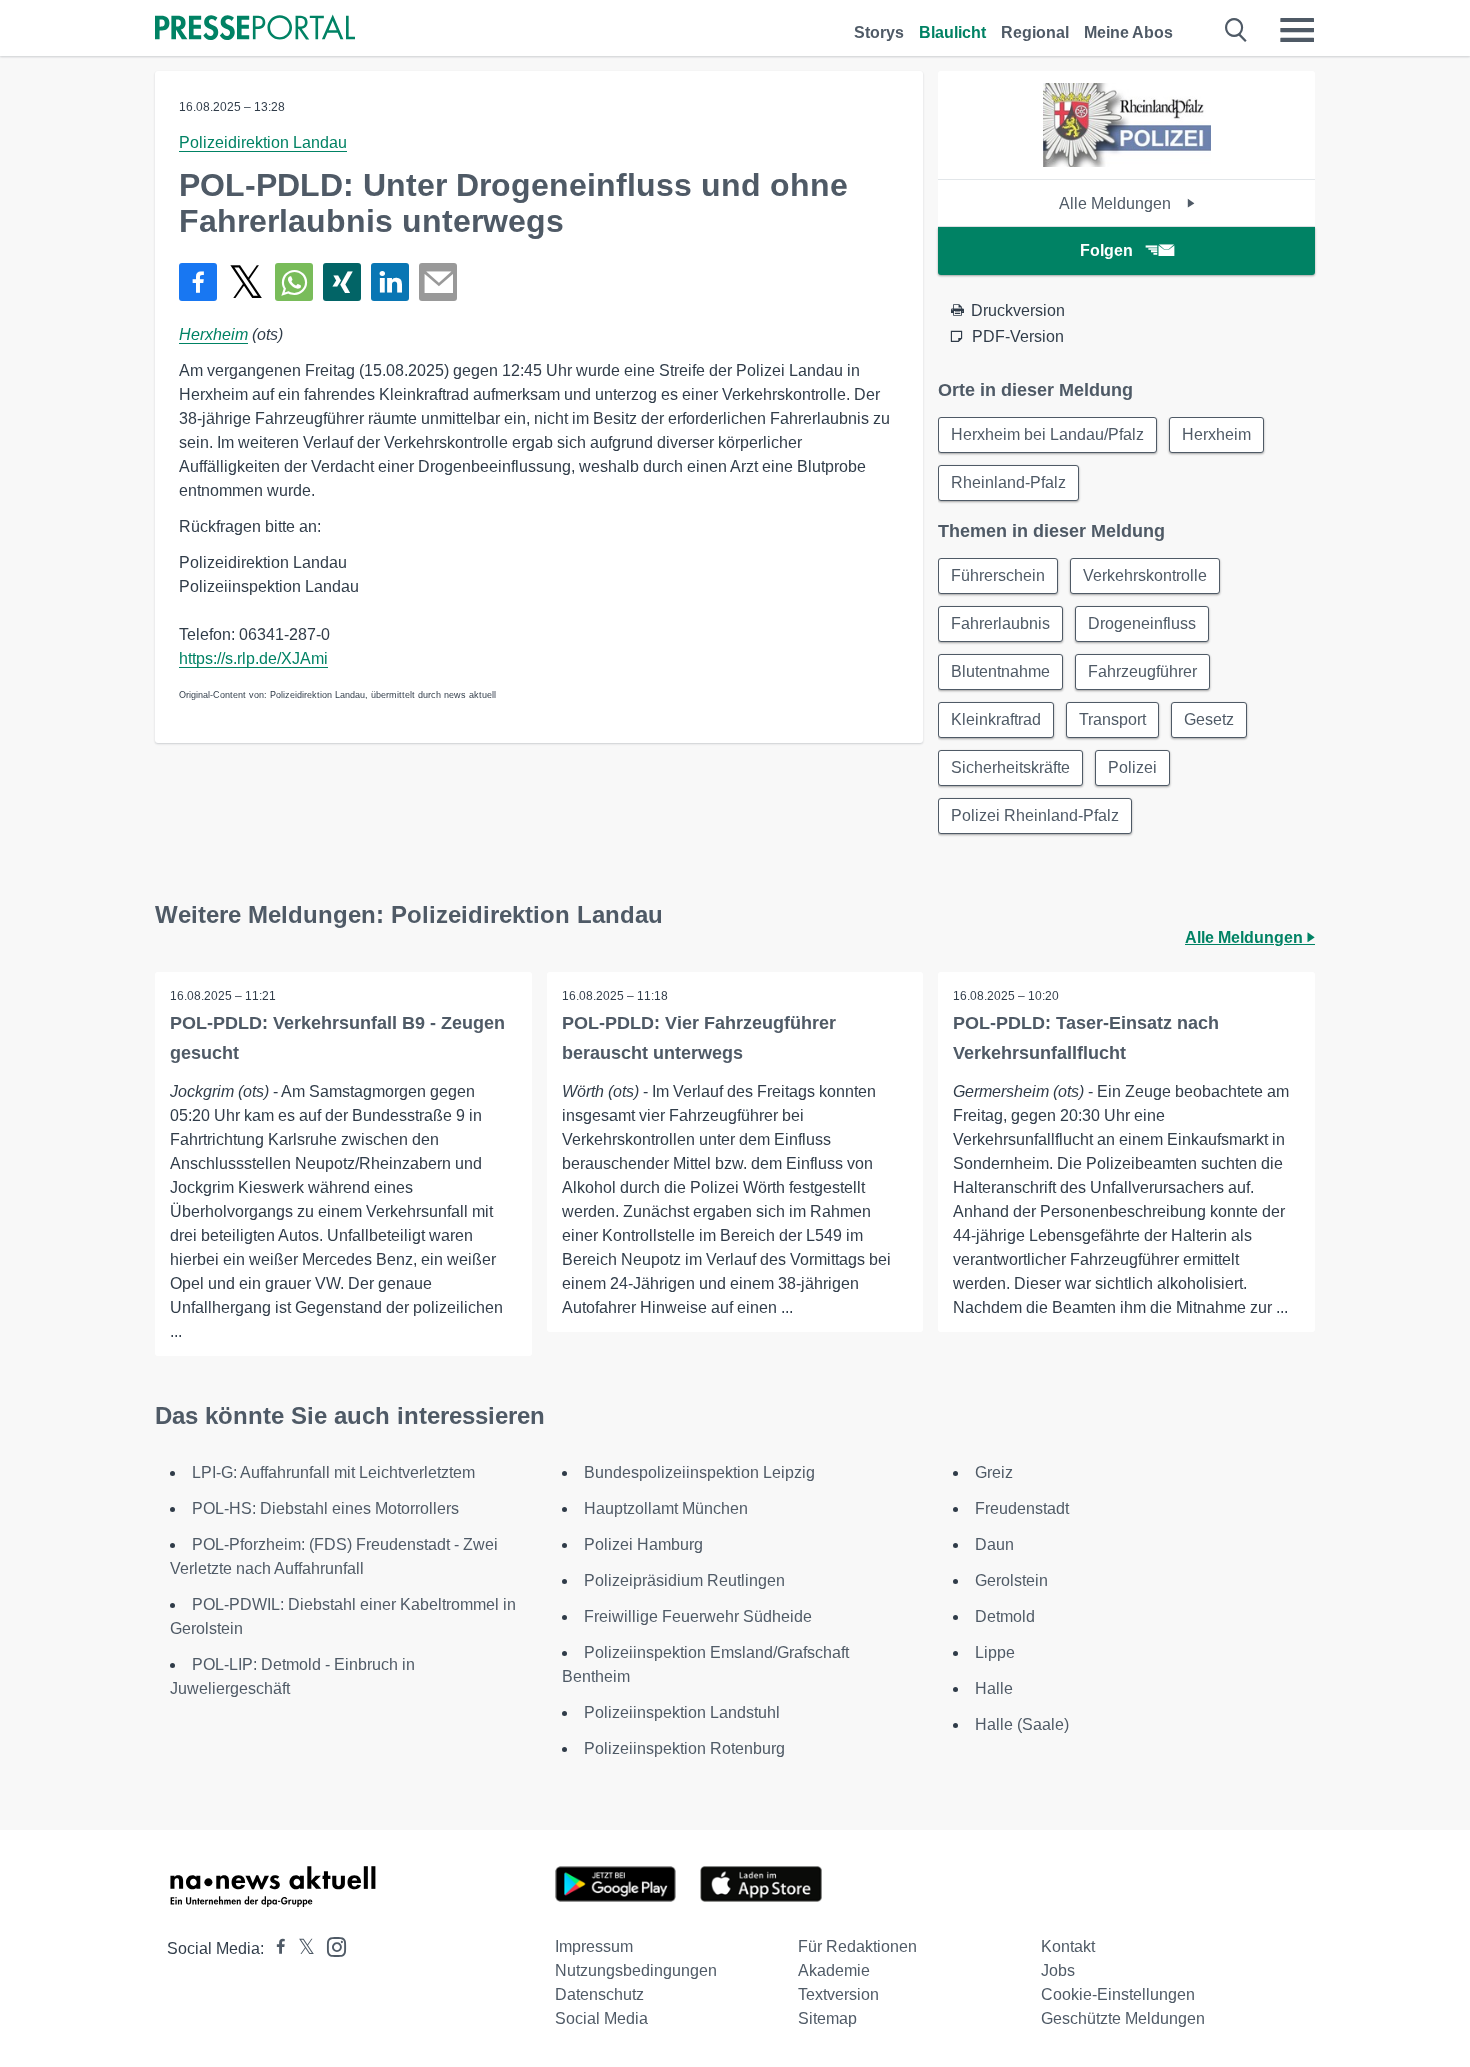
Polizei (1132, 767)
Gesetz (1209, 719)
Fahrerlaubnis (1000, 623)
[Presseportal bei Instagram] (330, 1945)
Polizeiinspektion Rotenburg (684, 1748)
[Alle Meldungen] (1127, 161)
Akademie (834, 1970)
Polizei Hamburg (643, 1544)
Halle (994, 1688)
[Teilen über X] (246, 282)
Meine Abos (1128, 32)
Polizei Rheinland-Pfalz (1035, 815)
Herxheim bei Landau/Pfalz (1047, 434)
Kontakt (1068, 1946)
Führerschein (998, 575)
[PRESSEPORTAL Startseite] (255, 29)
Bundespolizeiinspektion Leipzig (699, 1472)
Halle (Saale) (1022, 1724)
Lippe (995, 1652)
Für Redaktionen (857, 1946)
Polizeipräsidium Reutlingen (684, 1580)
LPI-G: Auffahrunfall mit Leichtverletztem (333, 1472)
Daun (994, 1544)
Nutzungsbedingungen (636, 1970)
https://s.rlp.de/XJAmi (253, 658)
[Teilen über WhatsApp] (294, 282)
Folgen (1106, 250)
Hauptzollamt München (666, 1508)
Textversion (838, 1994)
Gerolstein (1011, 1580)
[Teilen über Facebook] (198, 282)
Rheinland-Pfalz (1008, 482)
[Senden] (438, 282)
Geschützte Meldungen (1123, 2018)
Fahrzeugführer (1142, 671)
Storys (879, 32)
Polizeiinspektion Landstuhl (682, 1712)
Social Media (601, 2018)
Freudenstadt (1022, 1508)
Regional (1035, 32)
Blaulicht (952, 32)
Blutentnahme (1000, 671)
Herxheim (213, 334)
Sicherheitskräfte (1010, 767)
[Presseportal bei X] (300, 1948)
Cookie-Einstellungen (1118, 1994)
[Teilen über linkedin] (390, 282)
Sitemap (827, 2018)
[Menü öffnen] (1297, 30)
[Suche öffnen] (1236, 30)
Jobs (1058, 1970)
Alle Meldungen (1117, 203)
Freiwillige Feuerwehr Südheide (698, 1616)
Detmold (1005, 1616)
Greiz (994, 1472)
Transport (1112, 719)
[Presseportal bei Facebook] (275, 1948)
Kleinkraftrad (996, 719)
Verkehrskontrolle (1145, 575)
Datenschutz (599, 1994)
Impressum (594, 1946)
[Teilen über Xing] (342, 282)
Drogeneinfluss (1142, 623)
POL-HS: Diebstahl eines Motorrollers (325, 1508)
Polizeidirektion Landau (263, 142)
